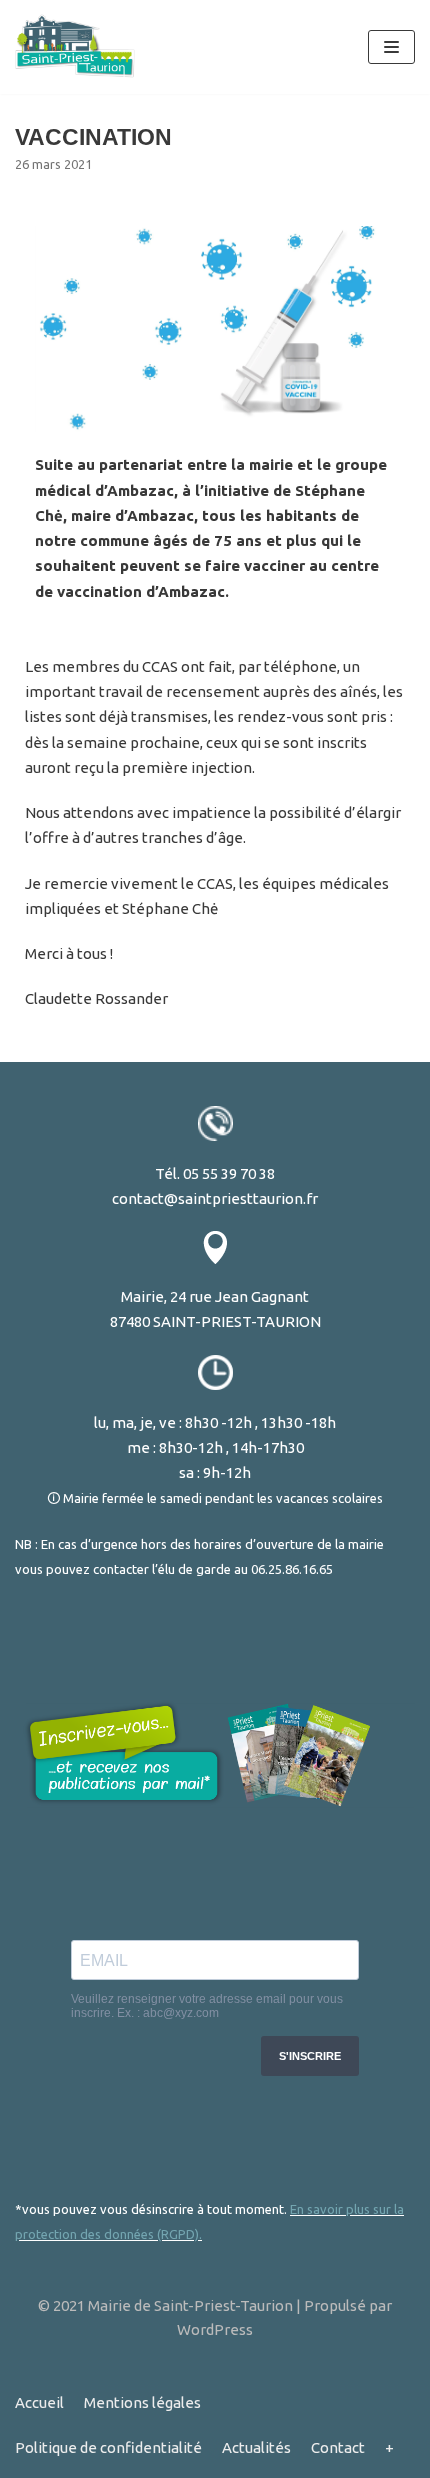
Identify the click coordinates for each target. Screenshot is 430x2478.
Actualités (256, 2447)
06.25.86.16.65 (292, 1569)
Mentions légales (142, 2402)
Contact (338, 2447)
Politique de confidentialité (108, 2447)
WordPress (215, 2329)
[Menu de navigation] (391, 47)
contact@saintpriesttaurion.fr (215, 1198)
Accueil (39, 2402)
